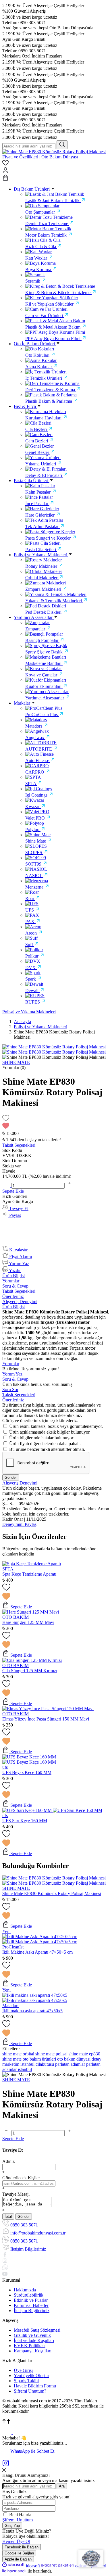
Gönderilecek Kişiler (21, 2178)
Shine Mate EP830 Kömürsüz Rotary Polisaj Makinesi (52, 1893)
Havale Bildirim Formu (35, 2386)
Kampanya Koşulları (33, 2351)
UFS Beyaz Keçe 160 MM (27, 1772)
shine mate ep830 (84, 2054)
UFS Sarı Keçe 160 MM (25, 1821)
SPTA (8, 1569)
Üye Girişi (23, 2370)
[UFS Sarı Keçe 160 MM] (28, 1810)
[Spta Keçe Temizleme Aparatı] (32, 1564)
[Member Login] (56, 171)
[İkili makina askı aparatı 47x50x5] (35, 1995)
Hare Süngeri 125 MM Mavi (28, 1622)
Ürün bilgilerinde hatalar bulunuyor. (42, 1438)
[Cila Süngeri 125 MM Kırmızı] (32, 1660)
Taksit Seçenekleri (19, 1291)
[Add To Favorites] (56, 1122)
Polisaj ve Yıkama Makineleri (29, 1012)
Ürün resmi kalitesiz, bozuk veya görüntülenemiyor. (56, 1426)
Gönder (11, 1477)
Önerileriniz (13, 1296)
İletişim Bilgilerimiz (32, 2311)
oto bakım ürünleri (39, 2059)
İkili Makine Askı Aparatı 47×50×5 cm (37, 1952)
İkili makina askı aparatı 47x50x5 (32, 2011)
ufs (5, 1767)
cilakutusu (45, 2064)
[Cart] (56, 178)
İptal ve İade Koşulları (34, 2340)
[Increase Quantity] (69, 1185)
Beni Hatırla (20, 2515)
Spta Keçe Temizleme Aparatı (29, 1574)
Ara (62, 2486)
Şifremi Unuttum (18, 2520)
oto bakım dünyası (74, 2059)
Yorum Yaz (12, 1374)
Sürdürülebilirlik (29, 2295)
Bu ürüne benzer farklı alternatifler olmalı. (47, 1449)
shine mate (12, 2059)
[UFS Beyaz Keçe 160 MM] (29, 1757)
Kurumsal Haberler (31, 2305)
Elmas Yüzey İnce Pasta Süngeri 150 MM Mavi (46, 1719)
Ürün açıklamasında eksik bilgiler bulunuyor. (50, 1432)
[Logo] (56, 157)
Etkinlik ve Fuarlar (31, 2300)
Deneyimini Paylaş (19, 1524)
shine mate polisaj (51, 2054)
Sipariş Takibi (26, 2381)
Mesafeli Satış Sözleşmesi (37, 2330)
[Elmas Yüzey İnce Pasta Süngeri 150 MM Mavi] (48, 1709)
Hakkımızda (25, 2290)
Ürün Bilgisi (13, 1276)
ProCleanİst (13, 1947)
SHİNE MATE (16, 1888)
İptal (8, 2217)
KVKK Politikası (30, 2346)
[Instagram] (6, 2465)
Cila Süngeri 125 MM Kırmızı (30, 1671)
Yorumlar (11, 1281)
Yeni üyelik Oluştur (31, 2375)
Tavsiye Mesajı (16, 2194)
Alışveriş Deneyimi (20, 1302)
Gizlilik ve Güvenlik (32, 2335)
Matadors (11, 2006)
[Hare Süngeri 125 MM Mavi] (31, 1612)
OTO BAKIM (16, 1617)
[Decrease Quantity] (7, 1185)
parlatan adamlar (70, 2064)
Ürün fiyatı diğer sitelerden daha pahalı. (45, 1444)
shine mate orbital (18, 2054)
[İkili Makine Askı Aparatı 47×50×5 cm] (40, 1937)
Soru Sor (10, 1389)
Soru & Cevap (15, 1286)
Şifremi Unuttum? (30, 2391)
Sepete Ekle (13, 1191)
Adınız (8, 2161)
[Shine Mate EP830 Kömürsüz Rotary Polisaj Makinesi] (54, 1878)
